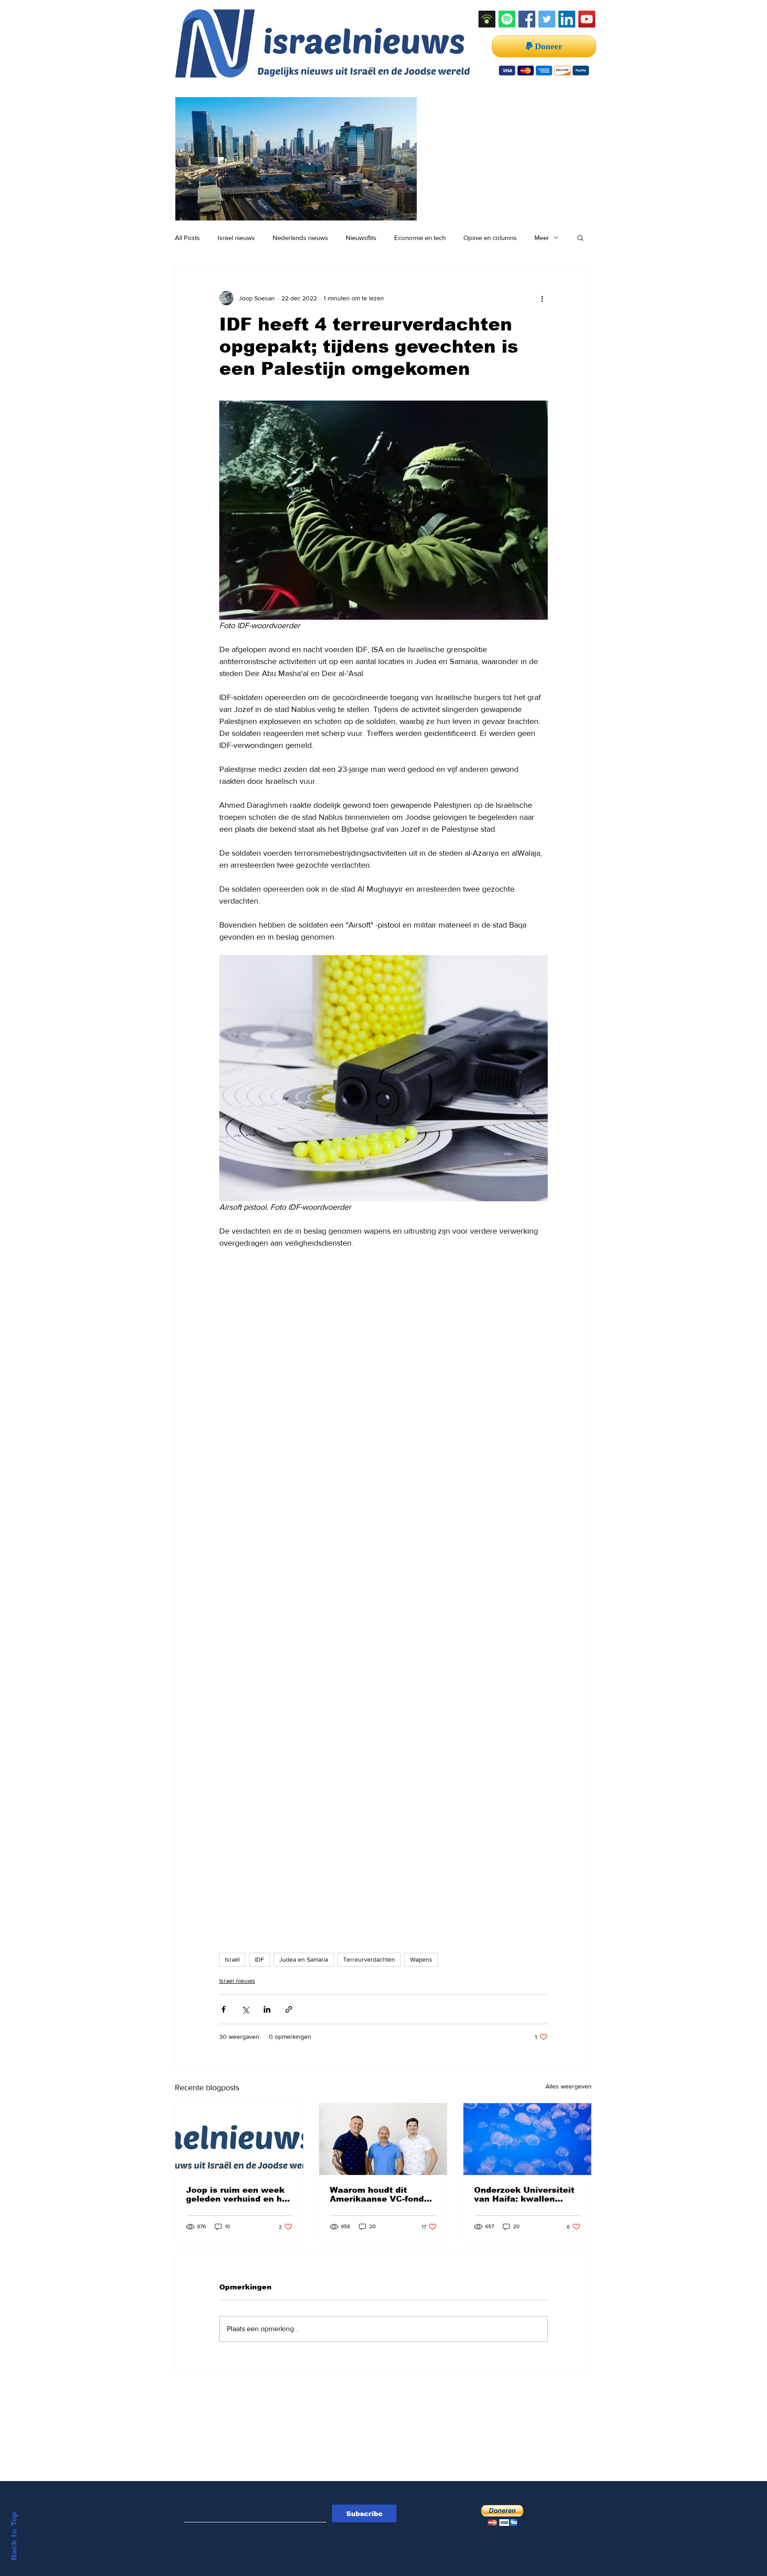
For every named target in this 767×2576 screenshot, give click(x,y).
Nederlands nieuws (300, 238)
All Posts (187, 238)
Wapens (421, 1959)
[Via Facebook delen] (223, 2009)
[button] (580, 237)
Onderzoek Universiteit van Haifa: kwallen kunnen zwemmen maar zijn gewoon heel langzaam (526, 2195)
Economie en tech (420, 238)
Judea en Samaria (304, 1959)
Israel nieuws (236, 238)
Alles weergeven (569, 2086)
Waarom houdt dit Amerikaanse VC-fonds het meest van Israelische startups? (379, 2195)
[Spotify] (507, 19)
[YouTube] (587, 19)
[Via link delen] (289, 2009)
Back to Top (14, 2536)
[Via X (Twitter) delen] (245, 2009)
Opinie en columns (490, 238)
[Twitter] (547, 19)
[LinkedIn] (567, 19)
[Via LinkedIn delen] (267, 2009)
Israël (232, 1959)
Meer (542, 238)
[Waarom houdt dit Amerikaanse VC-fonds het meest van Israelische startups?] (383, 2139)
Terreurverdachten (369, 1959)
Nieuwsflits (361, 238)
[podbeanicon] (487, 19)
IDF (259, 1959)
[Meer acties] (542, 298)
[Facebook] (527, 19)
